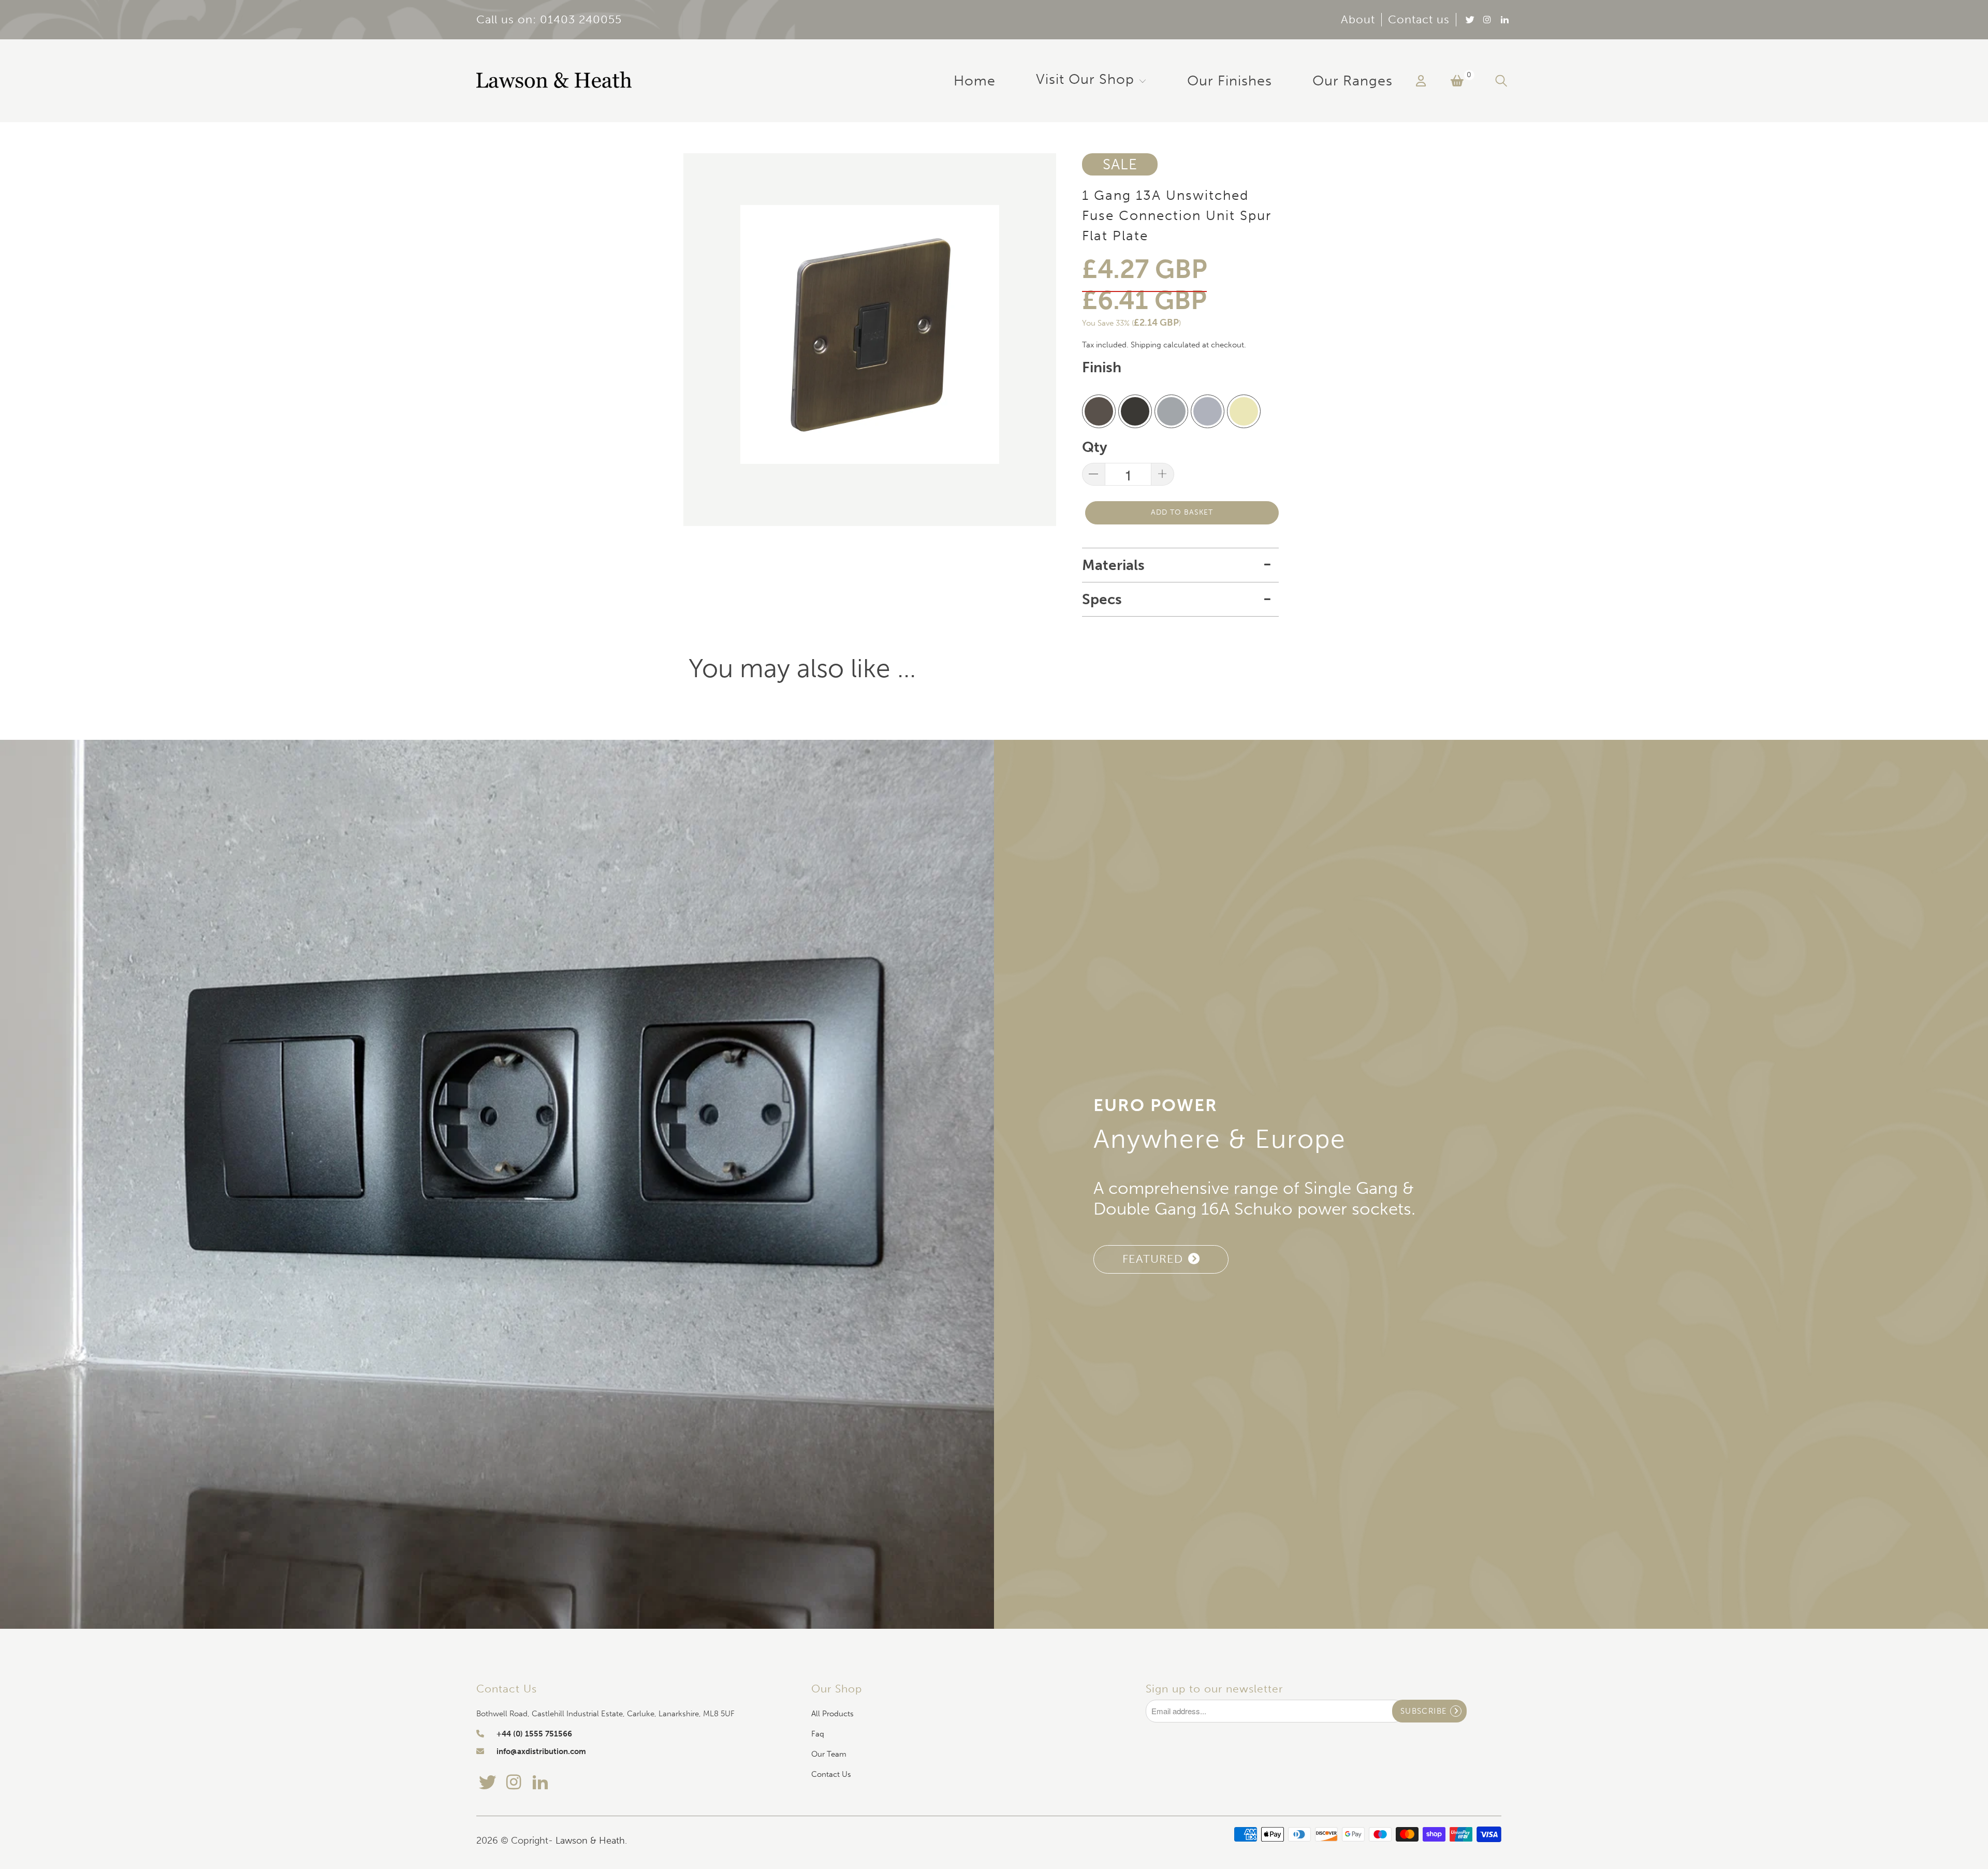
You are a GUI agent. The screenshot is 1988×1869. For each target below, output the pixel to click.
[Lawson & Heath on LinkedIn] (1504, 19)
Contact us (1419, 20)
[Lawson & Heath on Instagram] (1487, 19)
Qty (1095, 447)
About (1358, 20)
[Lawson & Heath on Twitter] (1469, 19)
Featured (1153, 1259)
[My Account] (1421, 81)
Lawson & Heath (590, 1841)
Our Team (829, 1754)
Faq (818, 1734)
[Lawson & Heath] (554, 81)
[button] (1091, 81)
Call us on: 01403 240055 (549, 20)
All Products (832, 1714)
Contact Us (831, 1774)
